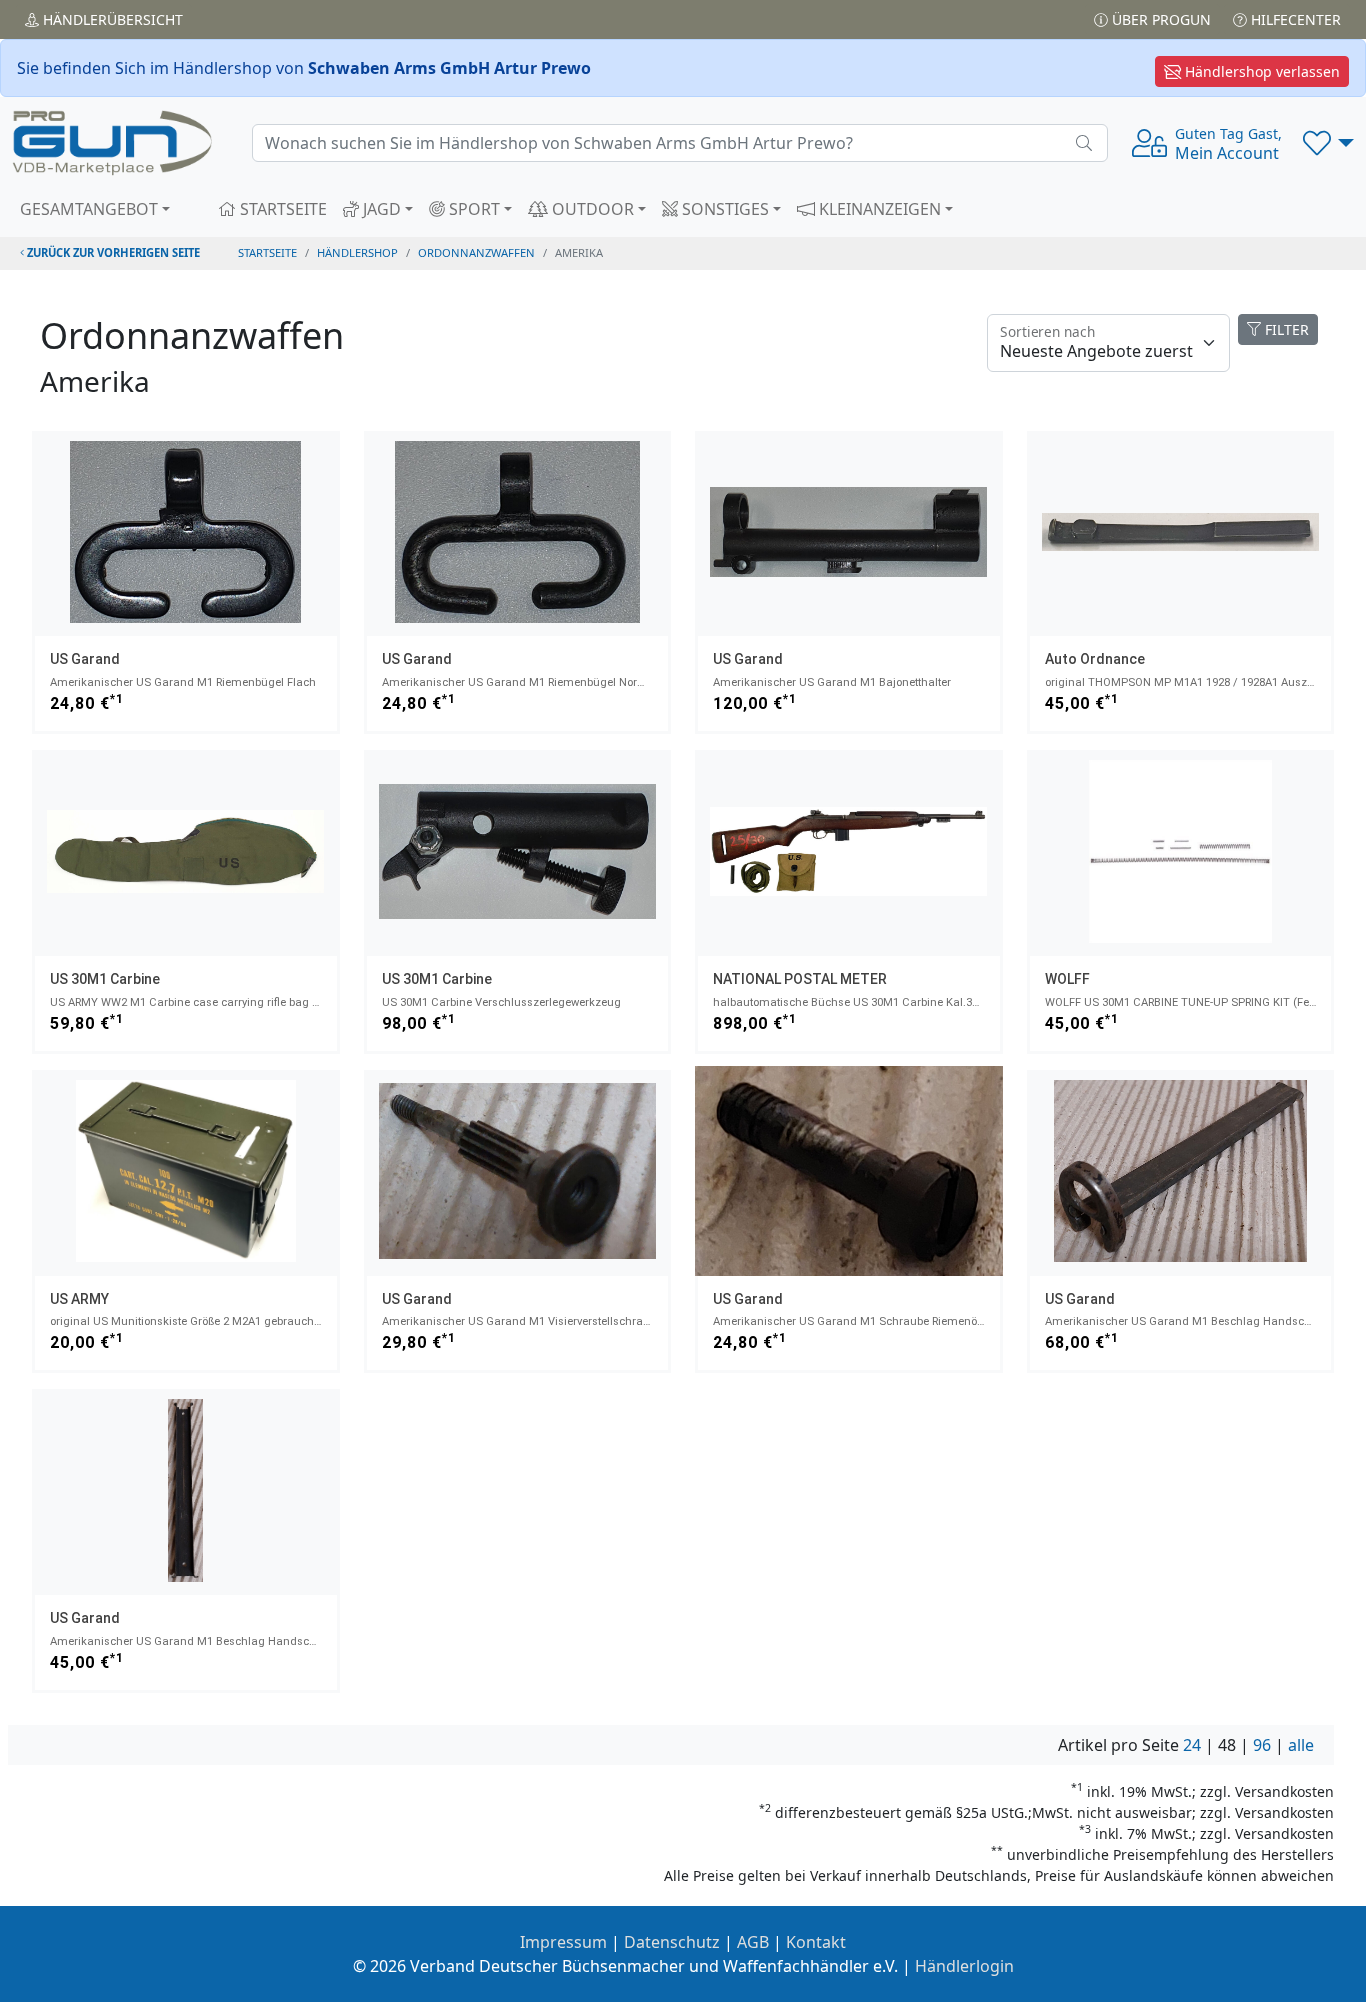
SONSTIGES (723, 209)
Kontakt (816, 1942)
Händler (111, 19)
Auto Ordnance (1095, 659)
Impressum (563, 1942)
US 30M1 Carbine (105, 979)
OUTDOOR (591, 209)
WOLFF (1067, 979)
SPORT (472, 209)
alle (1301, 1745)
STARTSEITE (281, 209)
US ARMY (79, 1299)
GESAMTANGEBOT (89, 209)
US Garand (85, 659)
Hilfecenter (1294, 19)
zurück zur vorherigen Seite (112, 252)
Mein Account (1228, 144)
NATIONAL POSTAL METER (800, 979)
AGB (753, 1942)
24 (1192, 1745)
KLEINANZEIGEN (878, 209)
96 (1262, 1745)
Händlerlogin (964, 1966)
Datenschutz (672, 1942)
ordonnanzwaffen (476, 252)
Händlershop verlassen (1260, 71)
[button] (1328, 143)
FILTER (1285, 329)
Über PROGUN (1159, 19)
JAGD (380, 209)
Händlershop (357, 252)
